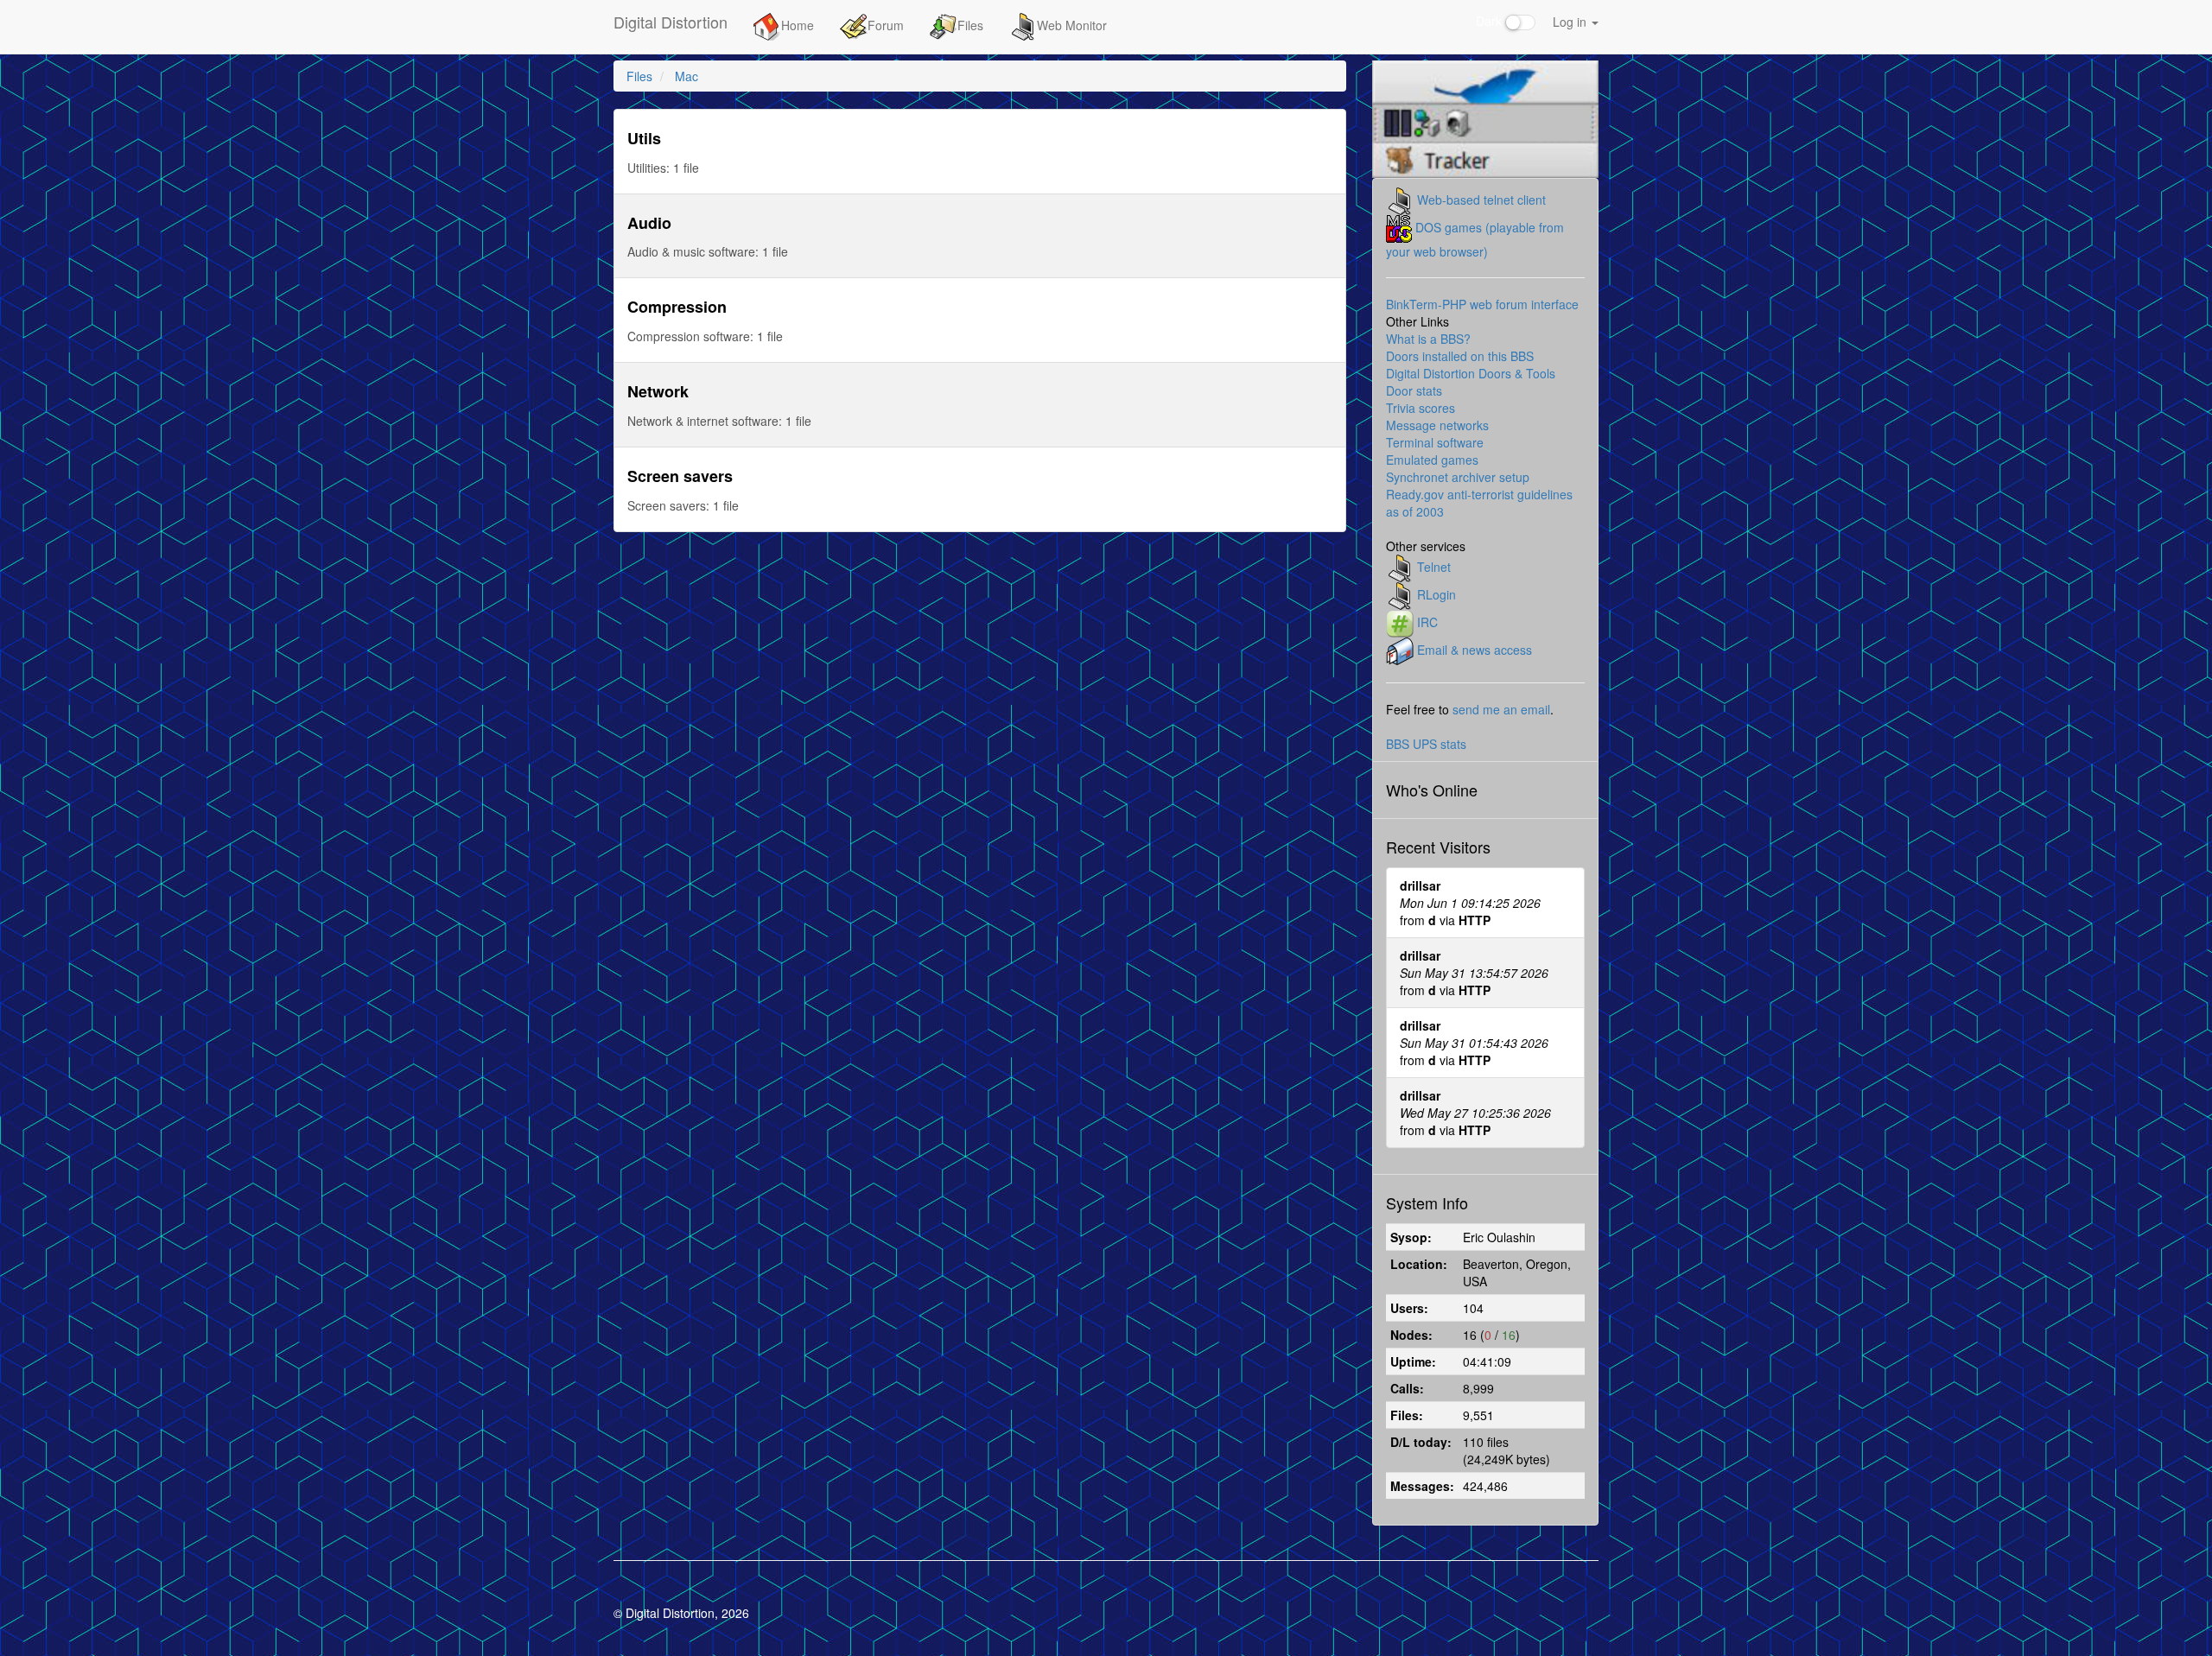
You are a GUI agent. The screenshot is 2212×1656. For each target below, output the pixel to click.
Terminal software (1435, 442)
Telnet (1434, 566)
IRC (1427, 621)
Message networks (1437, 425)
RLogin (1437, 593)
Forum (886, 25)
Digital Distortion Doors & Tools (1471, 373)
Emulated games (1432, 460)
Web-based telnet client (1481, 199)
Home (798, 25)
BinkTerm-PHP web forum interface (1482, 304)
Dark (1491, 21)
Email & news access (1475, 649)
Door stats (1414, 390)
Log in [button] (1571, 22)
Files (970, 25)
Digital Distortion (671, 22)
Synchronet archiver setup (1458, 477)
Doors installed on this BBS (1460, 356)
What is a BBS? (1428, 339)
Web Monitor (1072, 25)
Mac (686, 76)
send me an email (1501, 709)
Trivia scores (1421, 408)
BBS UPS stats (1426, 744)
